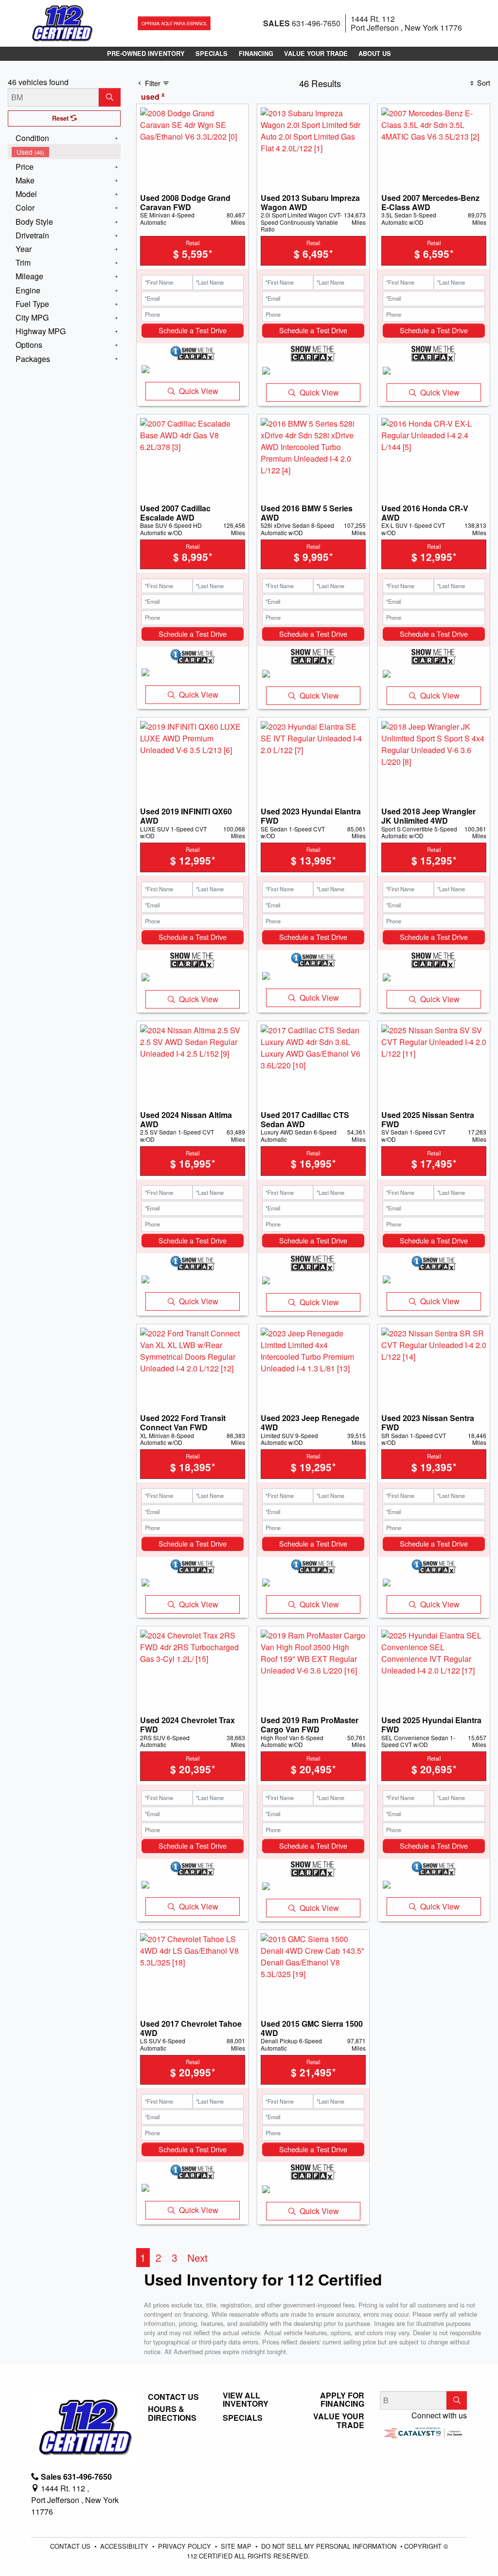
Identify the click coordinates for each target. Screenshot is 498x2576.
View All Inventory (246, 2400)
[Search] (110, 97)
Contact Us (173, 2397)
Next (197, 2257)
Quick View (199, 391)
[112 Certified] (62, 22)
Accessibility (125, 2546)
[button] (146, 54)
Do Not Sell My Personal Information (330, 2546)
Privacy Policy (186, 2546)
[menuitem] (66, 152)
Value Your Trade (339, 2421)
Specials (243, 2418)
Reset (61, 118)
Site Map (237, 2546)
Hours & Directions (172, 2413)
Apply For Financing (342, 2400)
